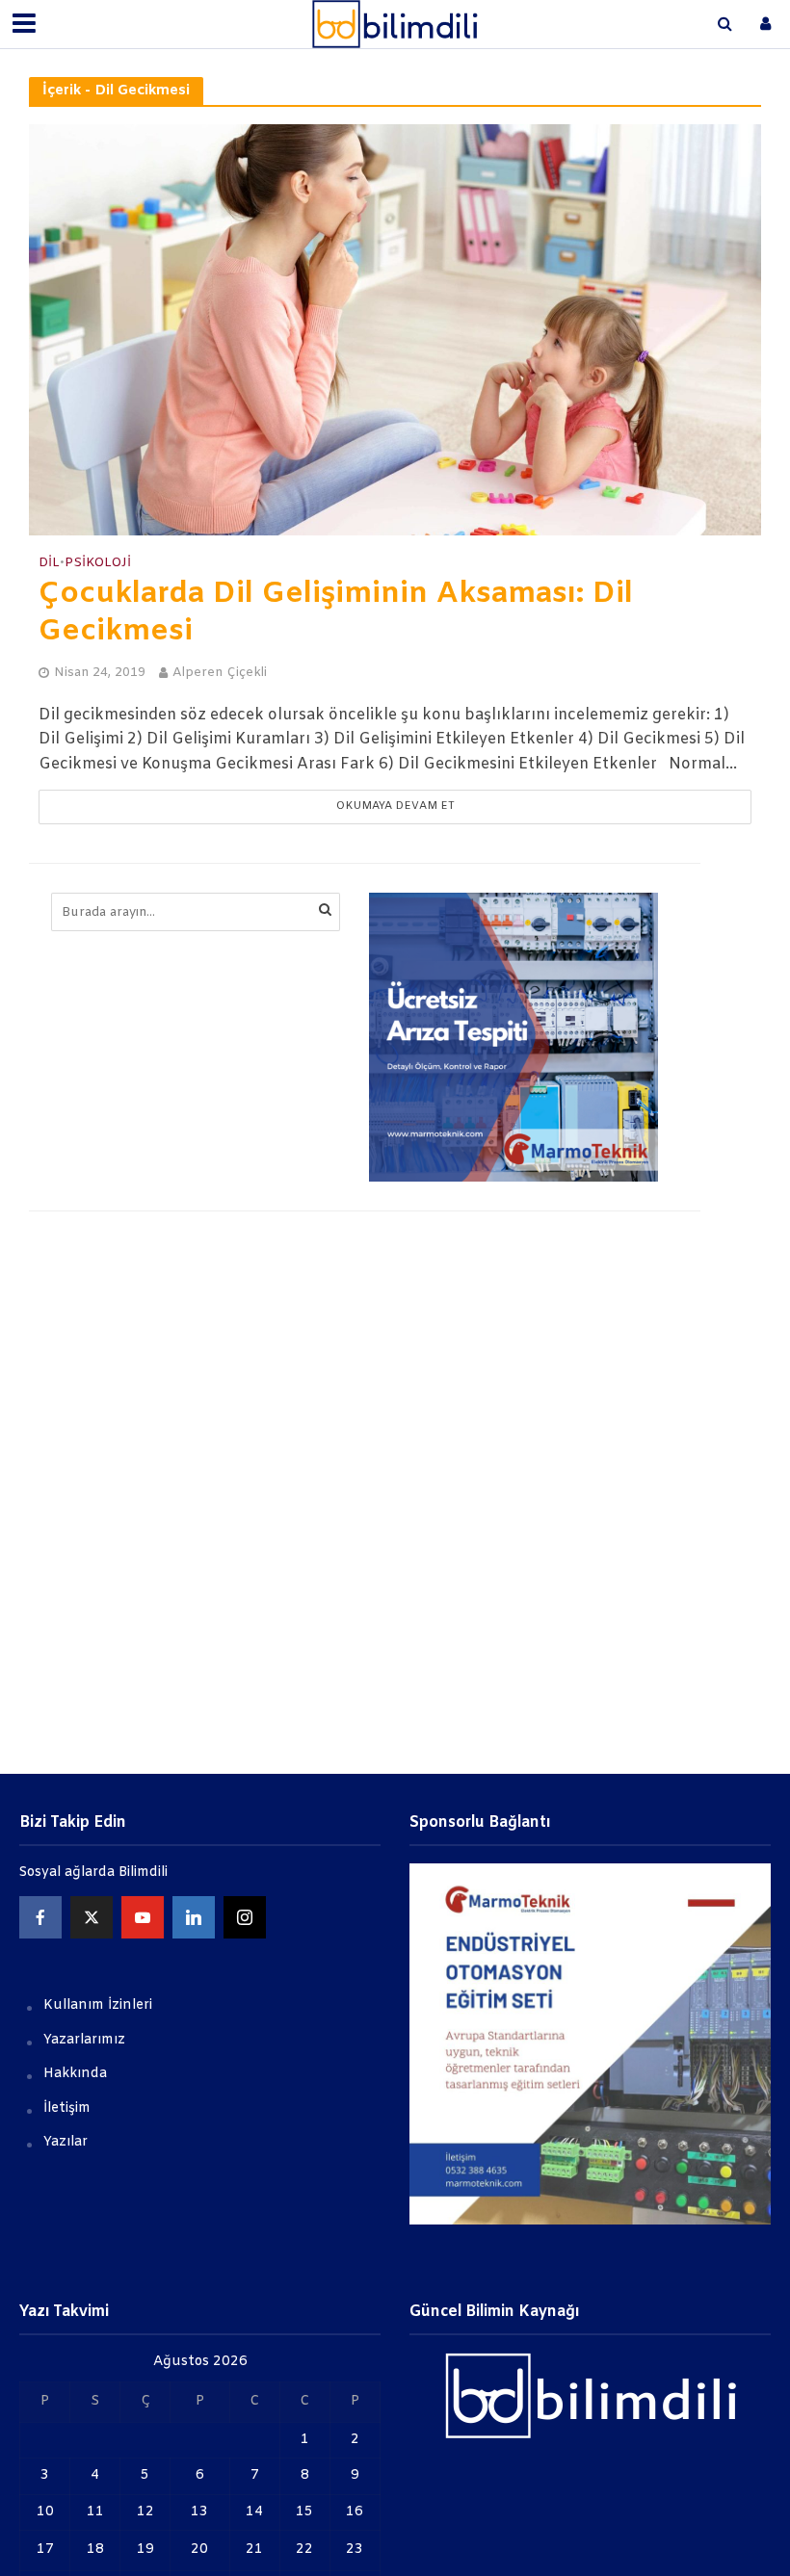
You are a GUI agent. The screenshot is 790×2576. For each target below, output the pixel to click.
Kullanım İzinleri (98, 2005)
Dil (49, 563)
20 (199, 2550)
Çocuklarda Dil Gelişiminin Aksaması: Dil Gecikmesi (336, 613)
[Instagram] (245, 1917)
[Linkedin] (194, 1917)
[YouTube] (143, 1917)
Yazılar (66, 2142)
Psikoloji (98, 563)
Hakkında (75, 2074)
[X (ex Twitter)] (92, 1917)
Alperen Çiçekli (220, 673)
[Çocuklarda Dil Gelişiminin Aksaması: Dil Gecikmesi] (395, 330)
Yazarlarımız (84, 2040)
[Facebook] (40, 1917)
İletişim (67, 2108)
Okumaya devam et (395, 807)
